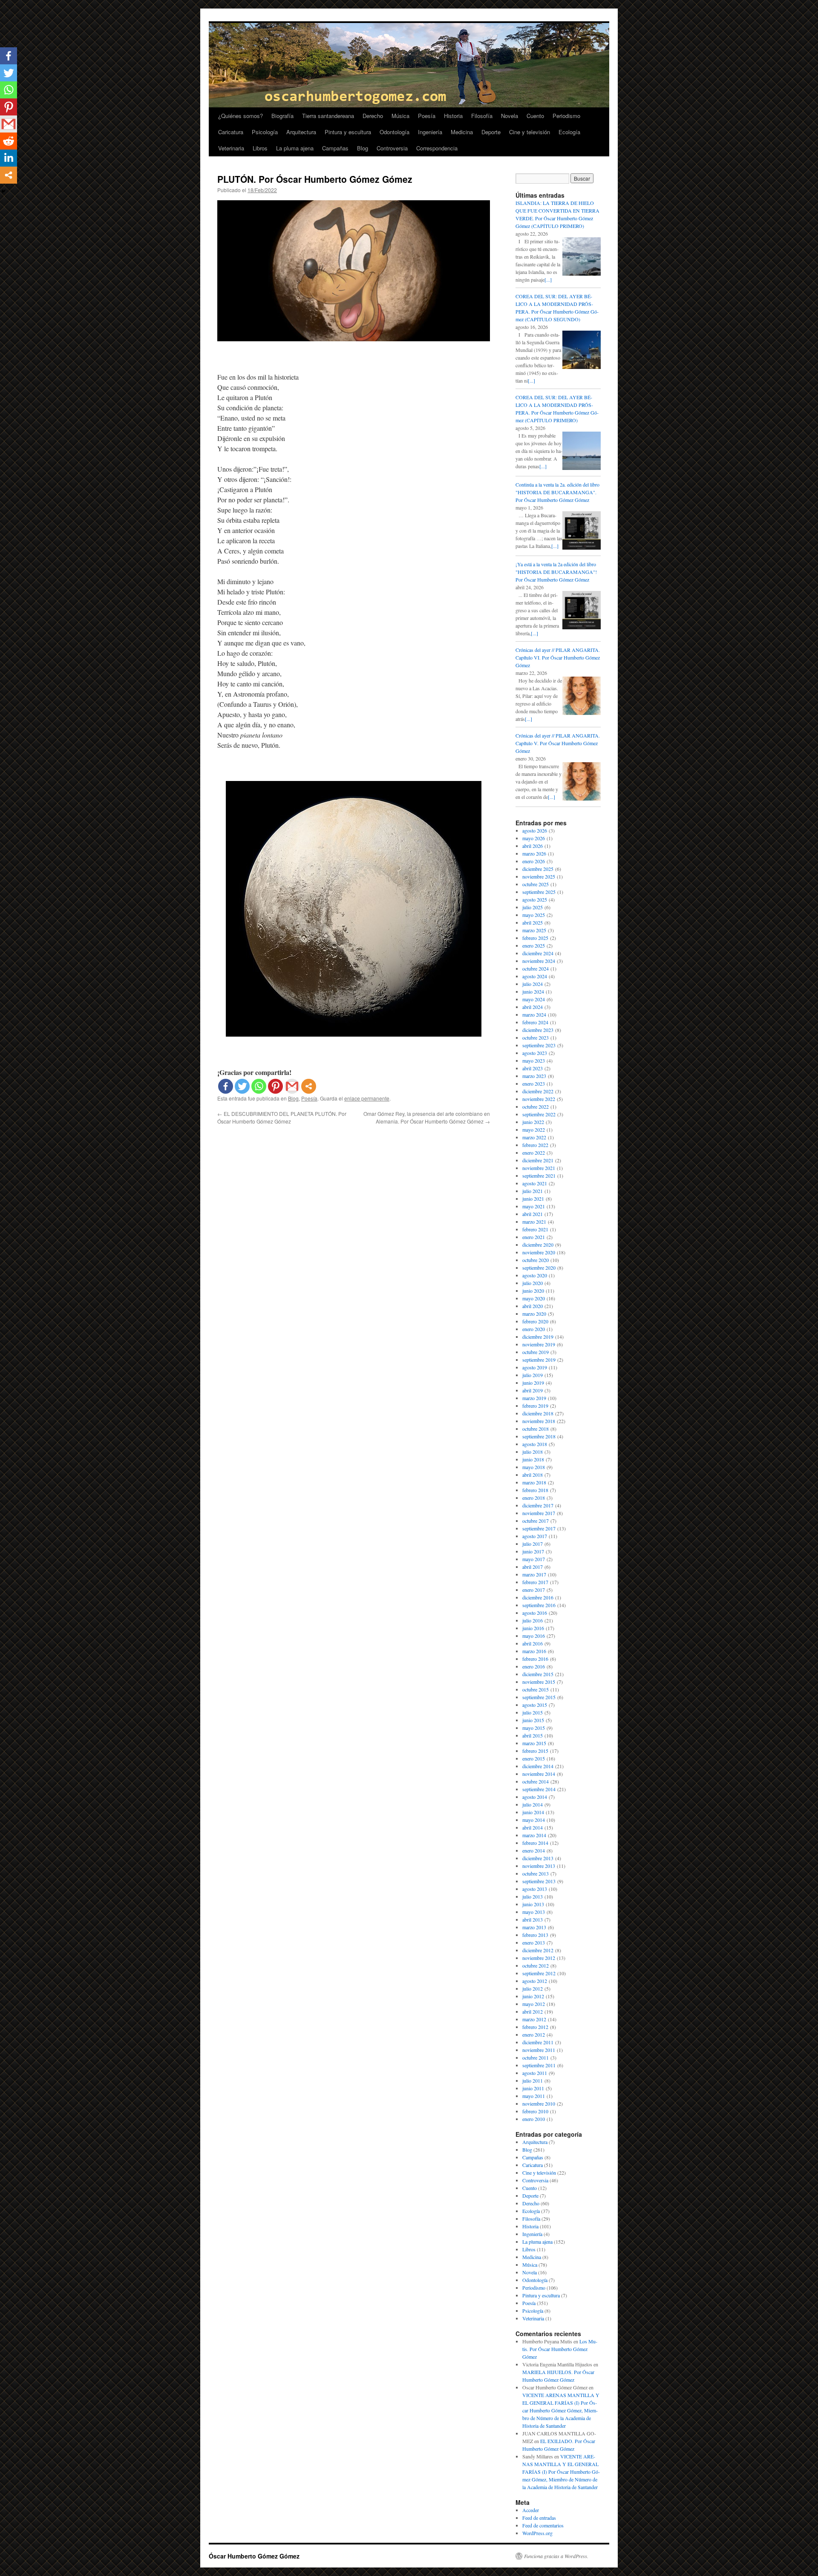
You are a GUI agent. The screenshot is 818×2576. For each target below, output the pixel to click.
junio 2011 (533, 2088)
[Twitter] (242, 1086)
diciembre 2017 (538, 1505)
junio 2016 (533, 1628)
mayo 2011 (534, 2096)
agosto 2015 (535, 1705)
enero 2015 (534, 1758)
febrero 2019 (535, 1406)
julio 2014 (533, 1804)
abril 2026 (533, 846)
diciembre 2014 (538, 1766)
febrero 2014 (535, 1843)
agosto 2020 (535, 1275)
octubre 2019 (536, 1352)
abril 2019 (533, 1390)
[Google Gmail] (292, 1086)
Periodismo (566, 116)
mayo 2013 (534, 1912)
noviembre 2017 (539, 1513)
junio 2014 (533, 1812)
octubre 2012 (536, 1965)
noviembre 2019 (539, 1344)
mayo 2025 (534, 915)
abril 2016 (533, 1643)
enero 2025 (534, 945)
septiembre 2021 (539, 1176)
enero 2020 (534, 1329)
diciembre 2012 (538, 1950)
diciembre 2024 (538, 953)
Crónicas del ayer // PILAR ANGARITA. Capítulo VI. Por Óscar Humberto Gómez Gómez (558, 657)
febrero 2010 (535, 2111)
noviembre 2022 (539, 1099)
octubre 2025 (536, 884)
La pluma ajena (295, 148)
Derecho (373, 116)
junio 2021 (533, 1199)
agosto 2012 (535, 1981)
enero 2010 (534, 2119)
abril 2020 (533, 1306)
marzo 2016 (534, 1651)
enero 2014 (534, 1850)
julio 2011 (533, 2080)
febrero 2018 (535, 1490)
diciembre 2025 (538, 869)
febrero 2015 (535, 1751)
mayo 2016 (534, 1636)
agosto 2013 (535, 1889)
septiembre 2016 (539, 1605)
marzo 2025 (534, 930)
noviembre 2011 (539, 2050)
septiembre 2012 (539, 1973)
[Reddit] (9, 141)
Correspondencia (437, 148)
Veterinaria (231, 148)
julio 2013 (533, 1896)
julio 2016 (533, 1620)
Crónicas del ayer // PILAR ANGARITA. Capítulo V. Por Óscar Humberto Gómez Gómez (558, 743)
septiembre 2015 (539, 1697)
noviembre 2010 (539, 2103)
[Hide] (3, 191)
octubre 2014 (536, 1781)
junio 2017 (533, 1551)
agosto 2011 (535, 2073)
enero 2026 (534, 861)
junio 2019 (533, 1383)
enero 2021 (534, 1237)
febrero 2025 (535, 938)
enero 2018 (534, 1498)
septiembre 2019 (539, 1360)
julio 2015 (533, 1712)
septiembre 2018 (539, 1436)
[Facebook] (226, 1086)
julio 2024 (533, 984)
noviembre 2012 (539, 1958)
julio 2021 (533, 1191)
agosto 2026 (535, 830)
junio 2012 (533, 1996)
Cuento (535, 116)
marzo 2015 (534, 1743)
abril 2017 (533, 1567)
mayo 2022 (534, 1130)
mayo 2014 (534, 1820)
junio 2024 (533, 991)
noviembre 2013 (539, 1866)
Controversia (392, 148)
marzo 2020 (534, 1314)
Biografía (282, 116)
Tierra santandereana (328, 116)
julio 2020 (533, 1283)
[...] (548, 279)
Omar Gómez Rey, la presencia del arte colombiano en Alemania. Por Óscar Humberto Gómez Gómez (427, 1117)
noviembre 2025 (539, 876)
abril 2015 (533, 1735)
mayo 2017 (534, 1559)
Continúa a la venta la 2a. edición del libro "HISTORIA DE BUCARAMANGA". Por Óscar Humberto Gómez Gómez (557, 492)
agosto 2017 (535, 1536)
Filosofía (482, 116)
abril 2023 (533, 1068)
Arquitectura (301, 132)
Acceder (531, 2510)
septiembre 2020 (539, 1268)
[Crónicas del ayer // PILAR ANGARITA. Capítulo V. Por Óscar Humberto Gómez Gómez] (582, 798)
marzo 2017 (534, 1574)
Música (400, 116)
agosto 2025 (535, 899)
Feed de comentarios (543, 2525)
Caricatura (231, 132)
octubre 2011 (536, 2057)
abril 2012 (533, 2011)
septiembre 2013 (539, 1881)
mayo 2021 (534, 1206)
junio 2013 (533, 1904)
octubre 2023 (536, 1037)
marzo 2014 (534, 1835)
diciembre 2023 (538, 1030)
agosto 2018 (535, 1444)
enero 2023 (534, 1083)
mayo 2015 (534, 1728)
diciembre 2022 (538, 1091)
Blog (363, 148)
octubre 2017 (536, 1521)
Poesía (427, 116)
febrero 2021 (535, 1229)
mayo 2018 (534, 1467)
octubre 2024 (536, 968)
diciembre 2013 (538, 1858)
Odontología (395, 132)
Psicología (265, 132)
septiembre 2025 (539, 892)
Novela (510, 116)
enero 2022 (534, 1153)
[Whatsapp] (259, 1086)
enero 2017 (534, 1590)
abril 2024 (533, 1007)
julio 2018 (533, 1452)
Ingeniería (430, 132)
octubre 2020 (536, 1260)
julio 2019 (533, 1375)
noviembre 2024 (539, 961)
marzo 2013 (534, 1927)
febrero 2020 (535, 1321)
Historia (453, 116)
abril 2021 (533, 1214)
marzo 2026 (534, 853)
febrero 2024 (535, 1022)
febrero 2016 (535, 1659)
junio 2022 (533, 1122)
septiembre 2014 (539, 1789)
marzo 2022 (534, 1137)
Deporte (491, 132)
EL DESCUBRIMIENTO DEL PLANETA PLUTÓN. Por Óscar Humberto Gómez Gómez (282, 1117)
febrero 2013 (535, 1935)
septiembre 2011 (539, 2065)
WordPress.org (537, 2533)
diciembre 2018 (538, 1413)
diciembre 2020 (538, 1245)
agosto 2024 (535, 976)
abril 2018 (533, 1475)
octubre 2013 (536, 1873)
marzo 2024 (534, 1014)
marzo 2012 (534, 2019)
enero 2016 (534, 1666)
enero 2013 (534, 1942)
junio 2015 (533, 1720)
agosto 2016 (535, 1613)
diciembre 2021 (538, 1160)
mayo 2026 (534, 838)
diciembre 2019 (538, 1337)
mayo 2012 (534, 2004)
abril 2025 (533, 922)
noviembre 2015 (539, 1682)
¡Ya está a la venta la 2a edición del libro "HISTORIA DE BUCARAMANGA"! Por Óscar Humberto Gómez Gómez (556, 572)
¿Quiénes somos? (241, 116)
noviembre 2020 (539, 1252)
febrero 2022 (535, 1145)
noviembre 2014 (539, 1774)
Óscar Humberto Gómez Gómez (254, 2556)
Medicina (462, 132)
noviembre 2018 (539, 1421)
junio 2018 (533, 1459)
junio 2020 (533, 1291)
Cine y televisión (530, 132)
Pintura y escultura (348, 132)
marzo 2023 (534, 1076)
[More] (309, 1086)
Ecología (569, 132)
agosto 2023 (535, 1053)
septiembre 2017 (539, 1528)
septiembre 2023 (539, 1045)
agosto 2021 (535, 1183)
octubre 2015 (536, 1689)
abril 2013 (533, 1919)
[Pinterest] (275, 1086)
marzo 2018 (534, 1482)
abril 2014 (533, 1827)
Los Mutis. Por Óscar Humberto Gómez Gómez (560, 2349)
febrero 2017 (535, 1582)
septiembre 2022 (539, 1114)
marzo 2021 (534, 1222)
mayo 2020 (534, 1298)
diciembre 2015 (538, 1674)
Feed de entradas (539, 2518)
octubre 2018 (536, 1429)
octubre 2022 (536, 1106)
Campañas (335, 148)
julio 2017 (533, 1544)
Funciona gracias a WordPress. (556, 2556)
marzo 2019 (534, 1398)
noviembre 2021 (539, 1168)
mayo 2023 (534, 1060)
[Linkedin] (9, 158)
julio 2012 (533, 1988)
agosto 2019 (535, 1367)
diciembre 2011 (538, 2042)
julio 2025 (533, 907)
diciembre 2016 (538, 1597)
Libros (260, 148)
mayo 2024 (534, 999)
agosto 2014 (535, 1797)
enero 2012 (534, 2034)
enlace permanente (367, 1098)
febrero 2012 (535, 2027)
